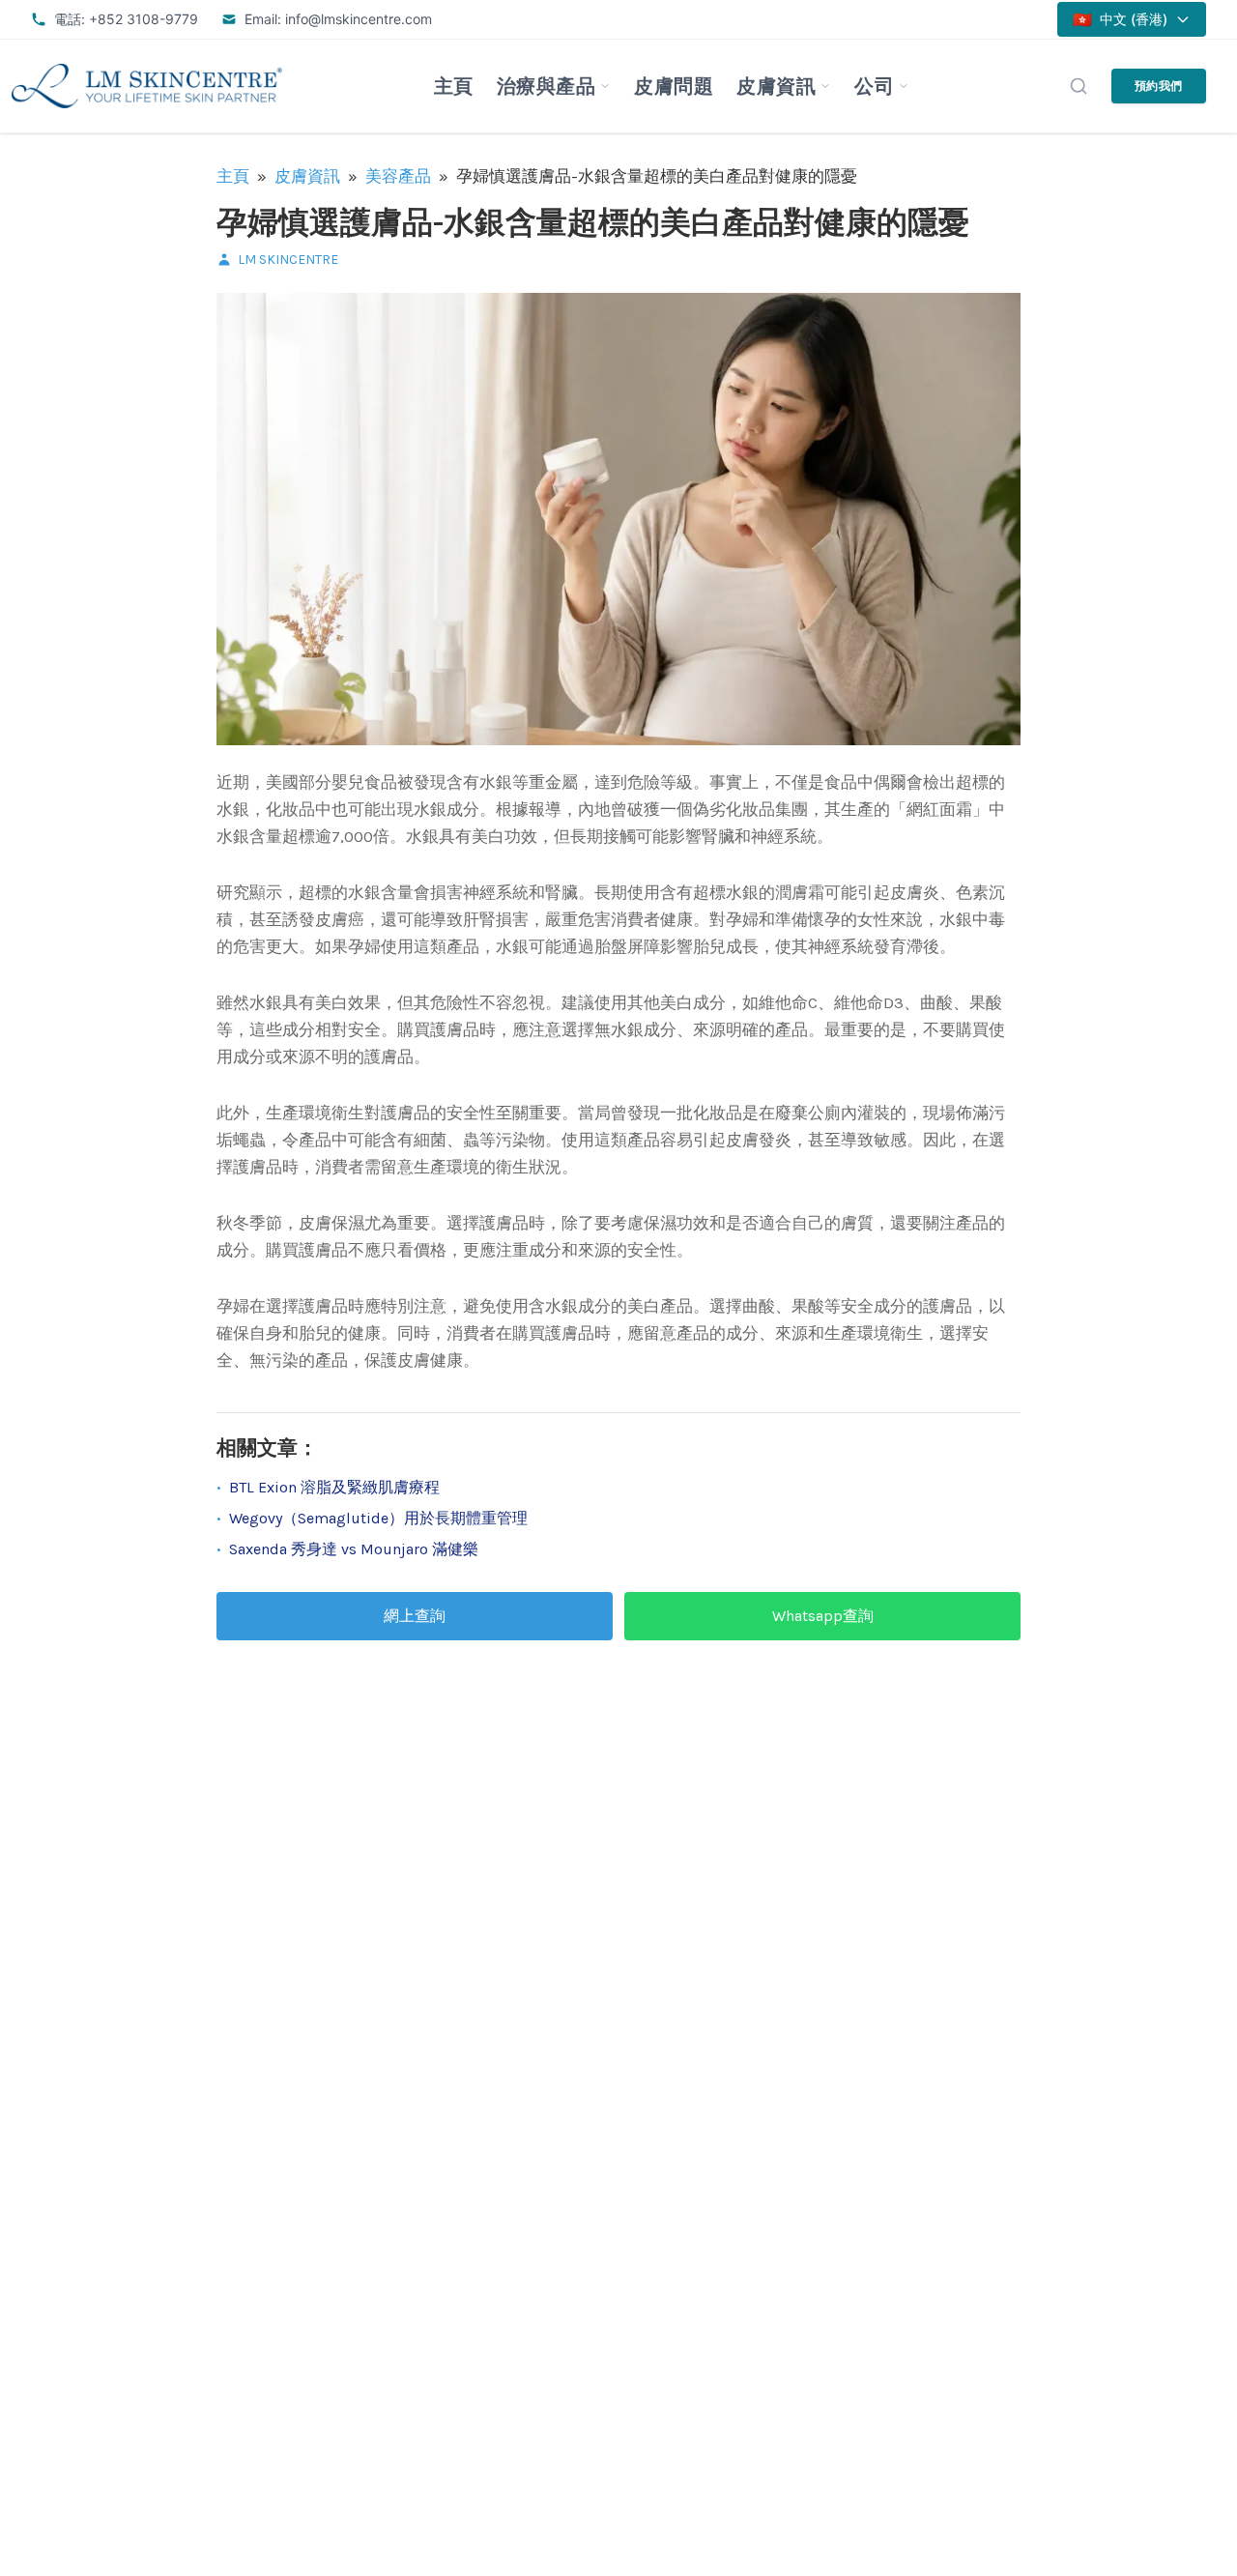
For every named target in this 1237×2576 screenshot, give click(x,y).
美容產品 (398, 176)
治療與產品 (547, 86)
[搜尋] (1079, 86)
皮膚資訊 (776, 86)
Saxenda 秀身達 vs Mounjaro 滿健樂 (354, 1549)
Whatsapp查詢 (823, 1616)
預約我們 (1159, 86)
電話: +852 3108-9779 (126, 19)
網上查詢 (415, 1616)
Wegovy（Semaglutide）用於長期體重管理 (378, 1518)
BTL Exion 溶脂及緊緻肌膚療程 (334, 1487)
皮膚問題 (674, 86)
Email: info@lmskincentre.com (338, 19)
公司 (874, 86)
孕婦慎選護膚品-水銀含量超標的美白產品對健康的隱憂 (593, 223)
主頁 (454, 86)
